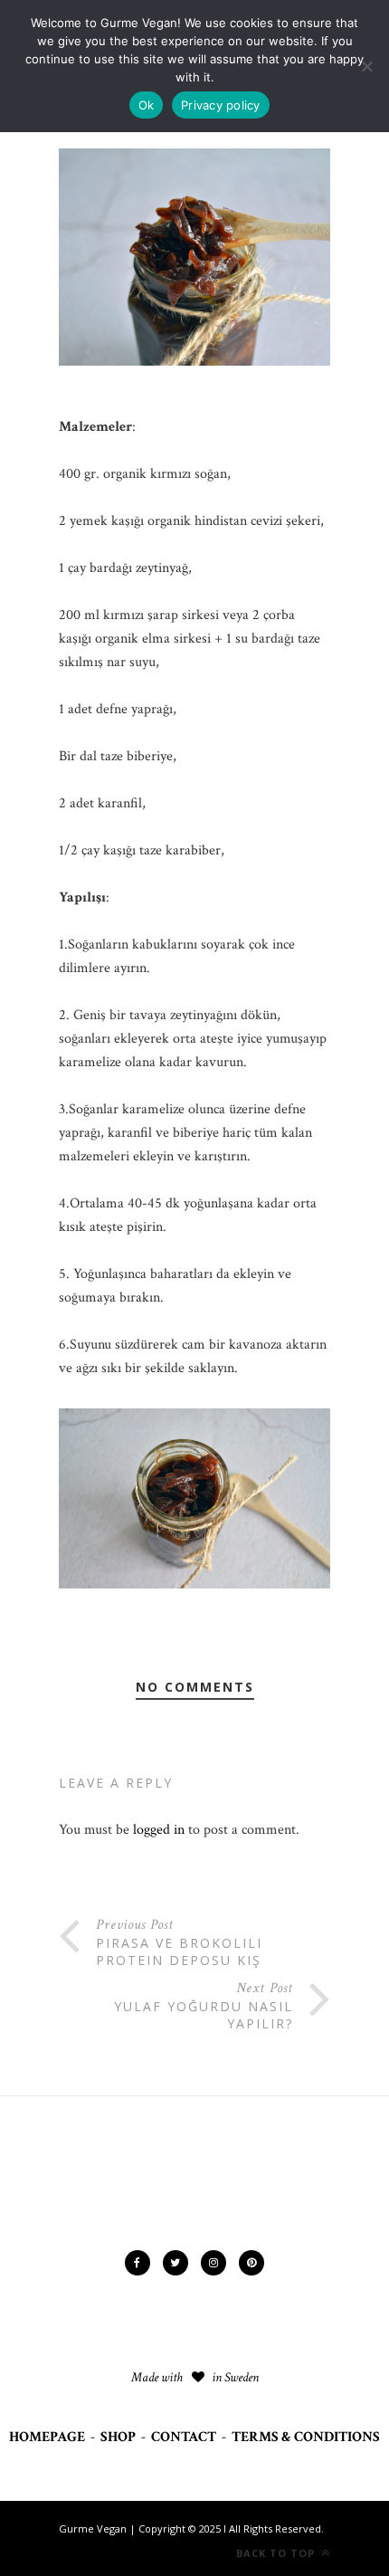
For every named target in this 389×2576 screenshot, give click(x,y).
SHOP (118, 2437)
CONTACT (184, 2437)
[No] (366, 66)
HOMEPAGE (47, 2437)
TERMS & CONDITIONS (306, 2437)
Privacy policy (221, 105)
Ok (147, 105)
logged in (159, 1830)
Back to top (277, 2553)
